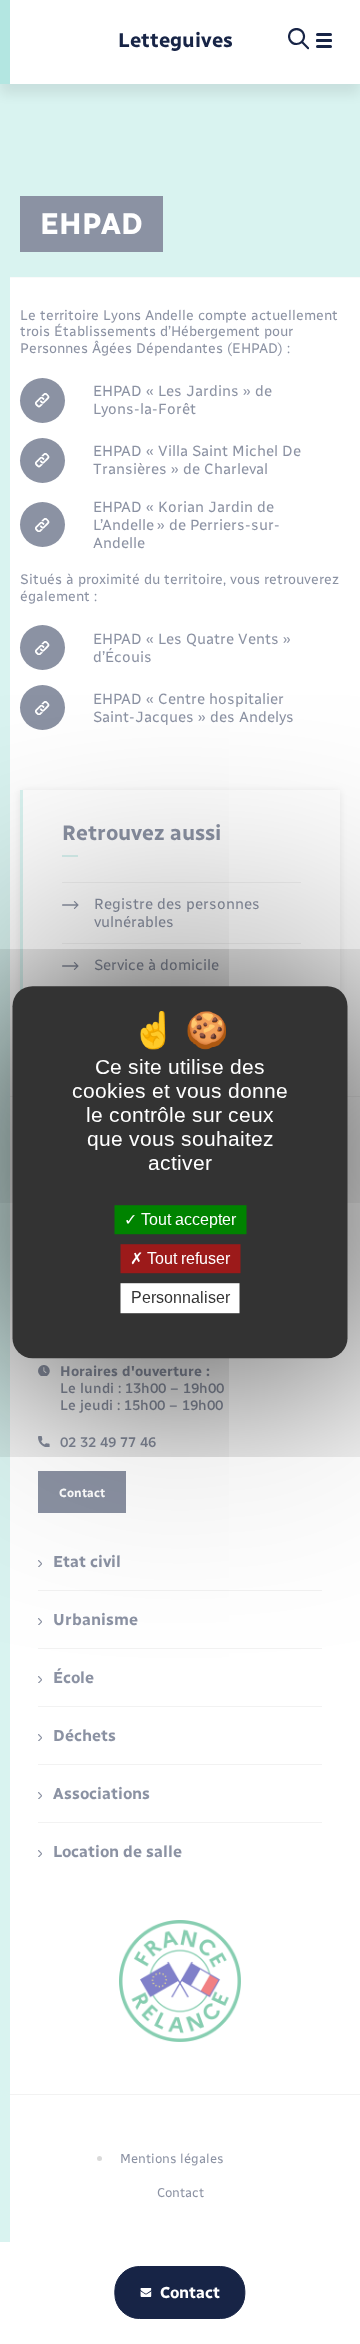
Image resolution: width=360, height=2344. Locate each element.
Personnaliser (180, 1298)
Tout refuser (186, 1258)
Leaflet (176, 529)
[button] (181, 402)
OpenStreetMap (228, 529)
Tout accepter (186, 1219)
